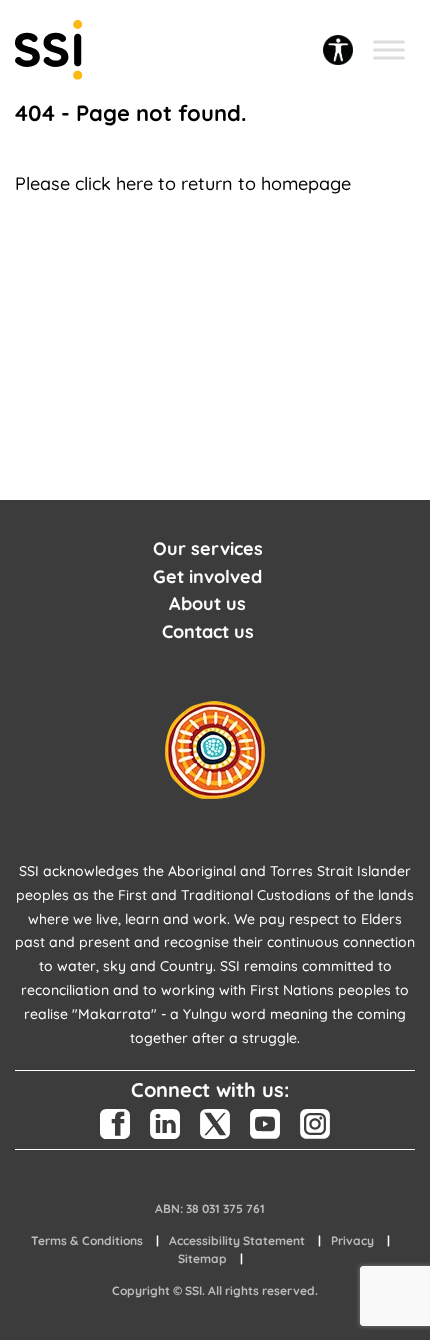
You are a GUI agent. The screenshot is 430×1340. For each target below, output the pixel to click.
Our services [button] (208, 548)
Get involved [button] (207, 576)
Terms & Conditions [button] (87, 1240)
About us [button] (207, 603)
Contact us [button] (208, 631)
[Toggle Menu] (389, 49)
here (134, 183)
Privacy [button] (352, 1240)
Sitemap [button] (202, 1258)
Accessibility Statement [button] (237, 1240)
